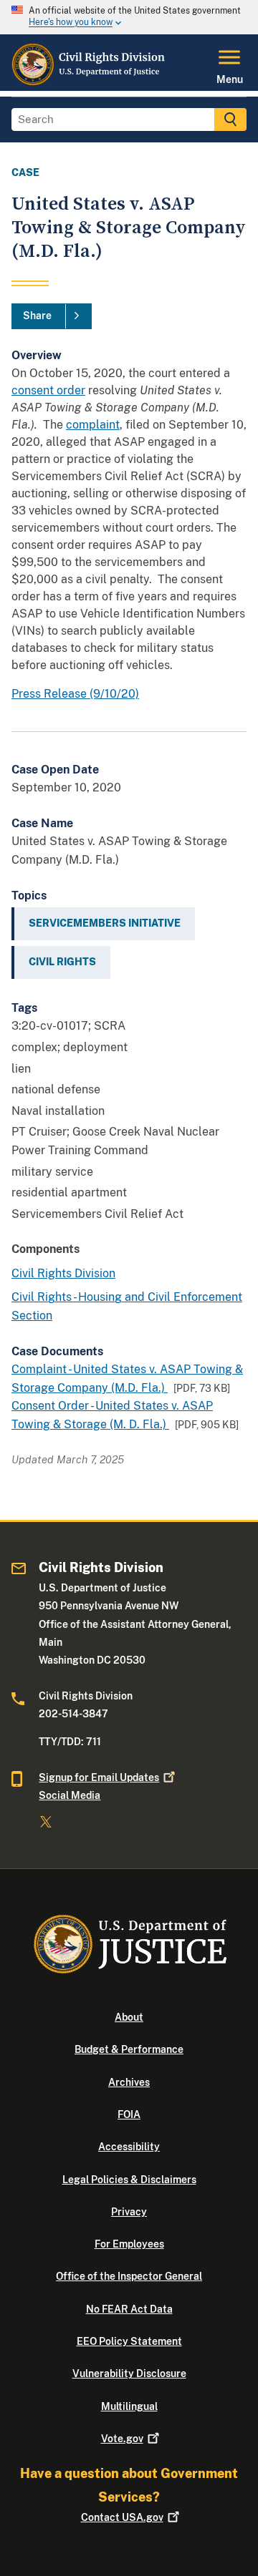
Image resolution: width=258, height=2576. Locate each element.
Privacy (129, 2212)
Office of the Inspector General (129, 2276)
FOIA (129, 2114)
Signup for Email (99, 1777)
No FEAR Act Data (129, 2309)
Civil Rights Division (63, 1273)
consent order (48, 390)
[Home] (89, 82)
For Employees (129, 2244)
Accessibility (129, 2147)
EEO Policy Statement (129, 2341)
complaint (93, 425)
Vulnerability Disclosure (129, 2373)
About (129, 2017)
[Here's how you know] (129, 17)
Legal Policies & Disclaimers (129, 2180)
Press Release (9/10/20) (75, 694)
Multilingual (129, 2406)
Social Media (70, 1795)
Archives (129, 2082)
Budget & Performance (129, 2049)
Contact (122, 2517)
